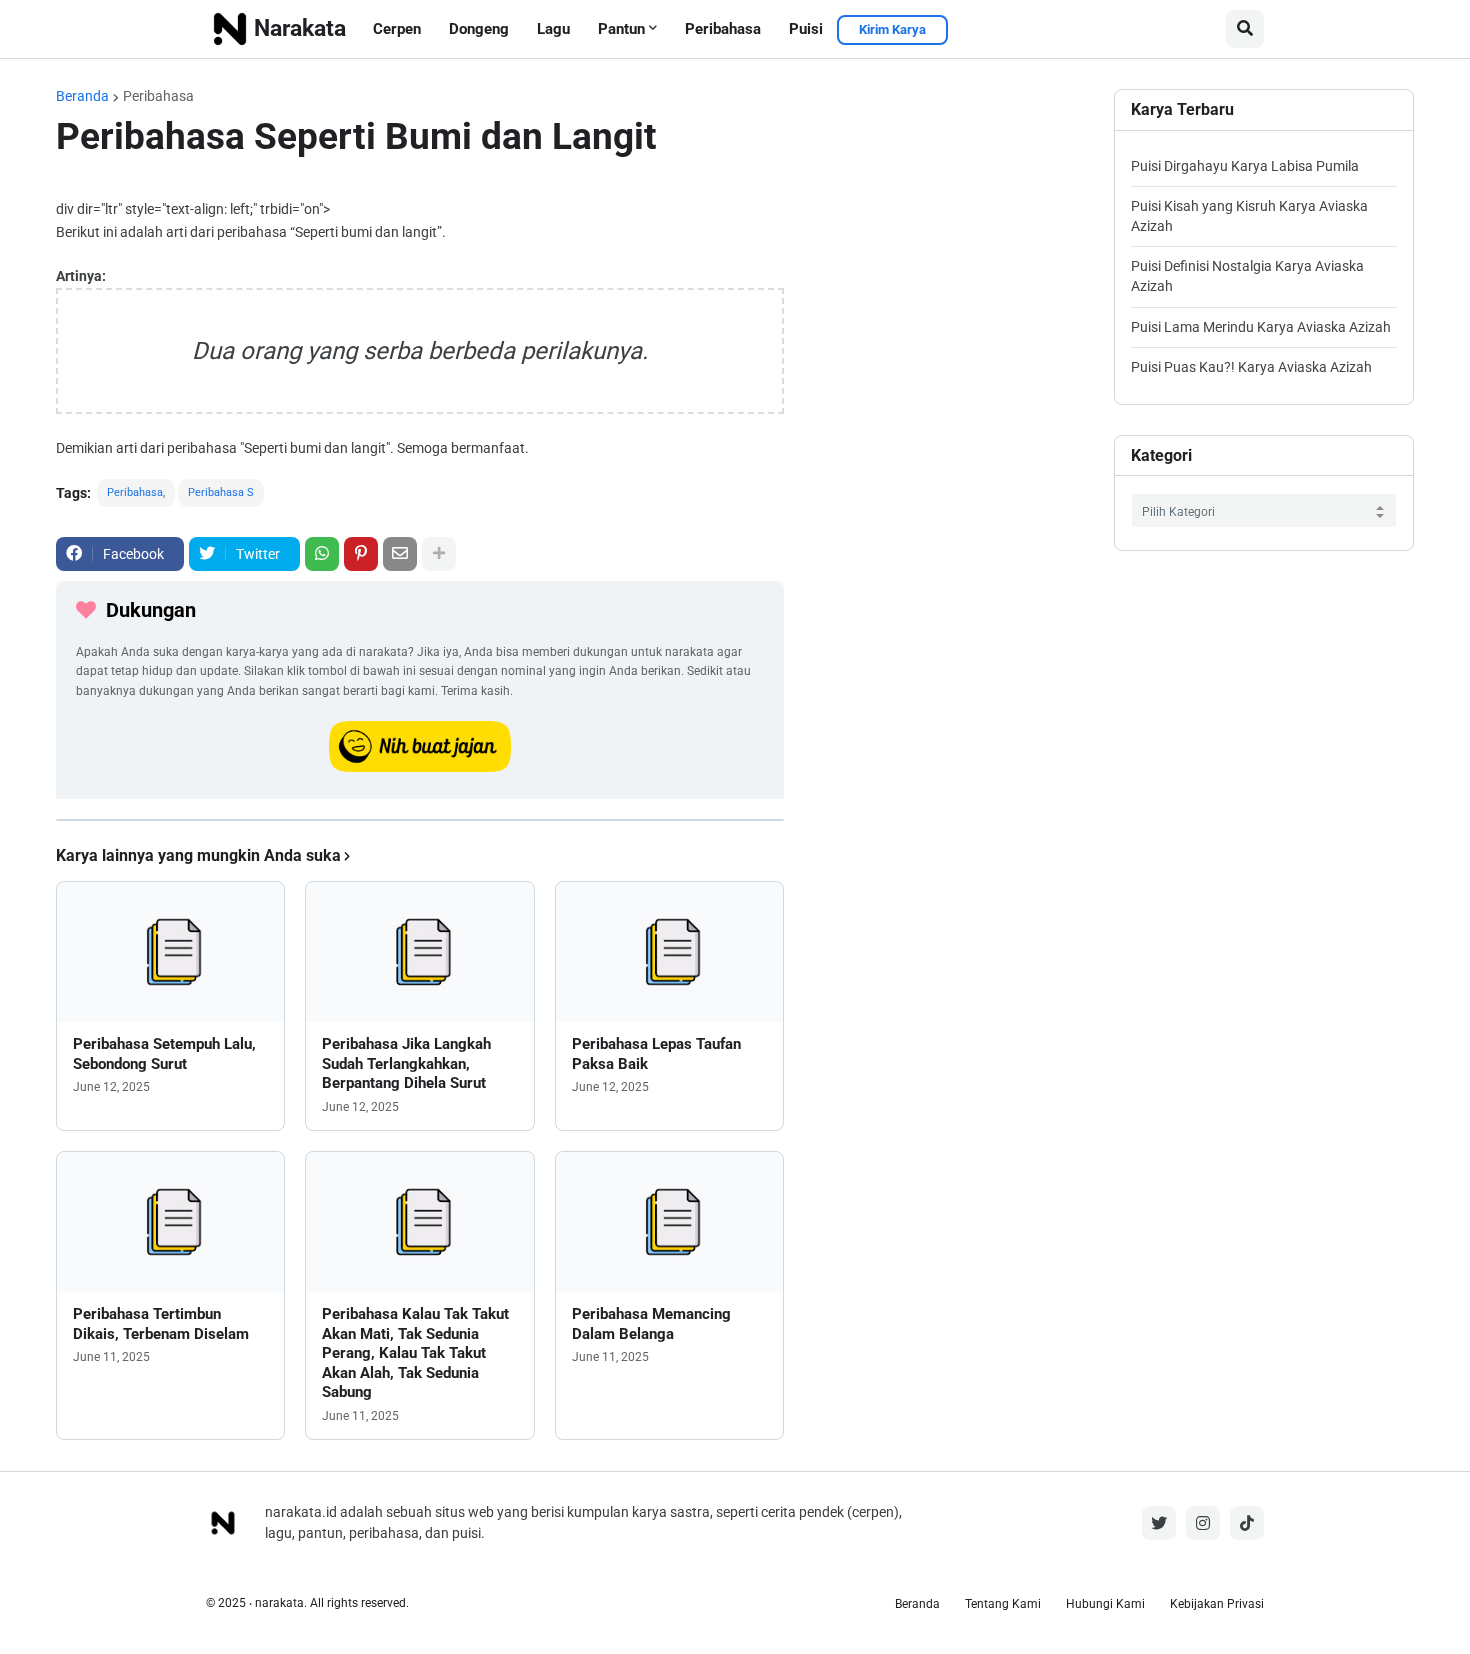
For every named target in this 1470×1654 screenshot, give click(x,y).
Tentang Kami (1003, 1604)
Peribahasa (723, 29)
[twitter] (1159, 1523)
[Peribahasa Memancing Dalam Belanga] (669, 1222)
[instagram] (1203, 1523)
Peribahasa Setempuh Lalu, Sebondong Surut (164, 1054)
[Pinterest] (361, 554)
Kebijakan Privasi (1217, 1604)
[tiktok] (1247, 1523)
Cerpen (397, 29)
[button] (1245, 29)
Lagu (553, 29)
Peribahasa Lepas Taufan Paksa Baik (656, 1054)
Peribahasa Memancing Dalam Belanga (651, 1324)
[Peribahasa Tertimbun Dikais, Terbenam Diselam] (170, 1222)
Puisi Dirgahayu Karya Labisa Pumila (1245, 166)
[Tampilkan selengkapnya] (439, 554)
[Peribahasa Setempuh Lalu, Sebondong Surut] (170, 952)
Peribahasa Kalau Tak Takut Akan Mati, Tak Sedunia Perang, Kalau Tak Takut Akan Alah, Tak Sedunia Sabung (415, 1353)
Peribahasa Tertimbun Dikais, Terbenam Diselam (161, 1324)
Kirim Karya (892, 29)
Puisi (806, 29)
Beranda (82, 96)
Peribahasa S (221, 492)
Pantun (621, 29)
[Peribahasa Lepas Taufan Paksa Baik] (669, 952)
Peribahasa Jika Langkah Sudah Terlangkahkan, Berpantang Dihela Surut (406, 1063)
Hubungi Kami (1105, 1604)
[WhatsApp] (322, 554)
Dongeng (479, 29)
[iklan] (420, 820)
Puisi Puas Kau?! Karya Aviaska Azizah (1251, 367)
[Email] (400, 554)
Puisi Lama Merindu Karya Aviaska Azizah (1261, 327)
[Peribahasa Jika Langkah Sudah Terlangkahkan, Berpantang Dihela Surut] (419, 952)
